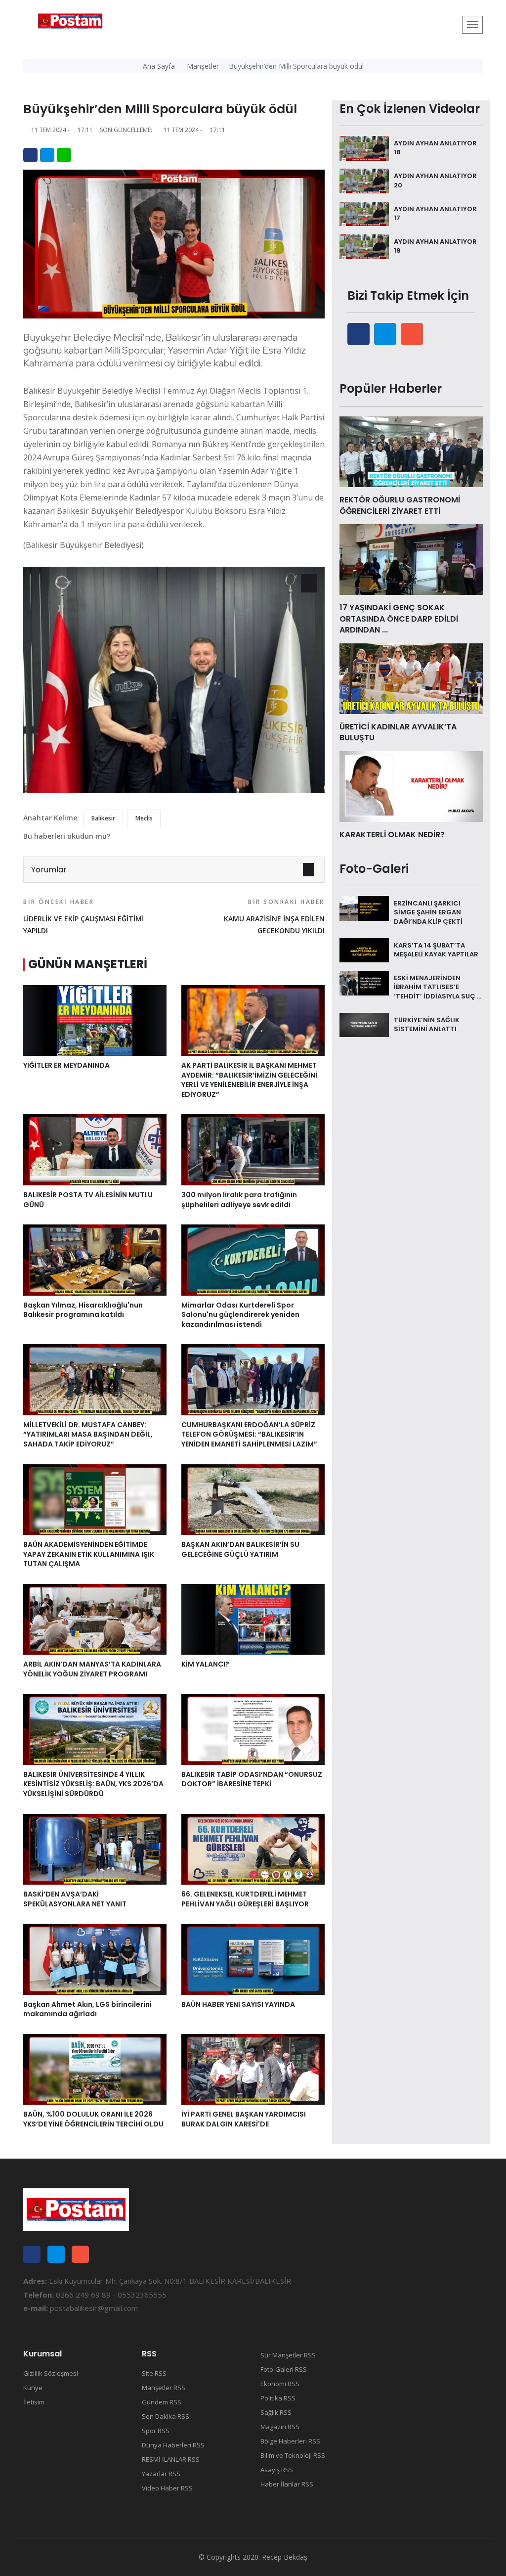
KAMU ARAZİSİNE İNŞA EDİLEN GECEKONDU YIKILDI (274, 916)
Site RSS (154, 2373)
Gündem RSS (162, 2402)
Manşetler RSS (164, 2388)
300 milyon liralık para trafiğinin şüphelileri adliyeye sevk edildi (239, 1200)
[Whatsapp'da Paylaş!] (64, 155)
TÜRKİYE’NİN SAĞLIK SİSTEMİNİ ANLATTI (427, 1024)
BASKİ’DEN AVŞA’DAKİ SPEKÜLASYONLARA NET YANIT (75, 1899)
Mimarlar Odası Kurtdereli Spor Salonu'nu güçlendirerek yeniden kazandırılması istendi (240, 1315)
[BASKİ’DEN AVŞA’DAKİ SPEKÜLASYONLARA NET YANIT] (95, 1849)
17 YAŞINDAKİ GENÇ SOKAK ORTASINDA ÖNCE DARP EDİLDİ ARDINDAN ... (399, 619)
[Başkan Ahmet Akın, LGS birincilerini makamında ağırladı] (95, 1958)
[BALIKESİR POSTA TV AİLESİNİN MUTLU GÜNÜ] (95, 1149)
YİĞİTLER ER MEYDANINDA (66, 1065)
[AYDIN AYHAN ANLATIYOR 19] (364, 246)
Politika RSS (278, 2398)
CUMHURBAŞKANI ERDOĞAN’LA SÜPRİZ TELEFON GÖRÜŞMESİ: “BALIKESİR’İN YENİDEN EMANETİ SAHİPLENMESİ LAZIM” (249, 1434)
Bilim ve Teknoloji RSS (293, 2455)
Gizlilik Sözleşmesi (51, 2373)
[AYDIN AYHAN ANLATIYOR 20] (364, 180)
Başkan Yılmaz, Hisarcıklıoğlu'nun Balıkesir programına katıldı (83, 1310)
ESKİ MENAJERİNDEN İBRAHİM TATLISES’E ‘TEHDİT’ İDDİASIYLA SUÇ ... (438, 987)
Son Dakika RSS (166, 2416)
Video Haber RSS (167, 2488)
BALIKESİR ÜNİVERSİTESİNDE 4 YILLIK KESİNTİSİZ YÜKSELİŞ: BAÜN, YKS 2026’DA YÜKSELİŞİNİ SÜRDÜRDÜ (93, 1784)
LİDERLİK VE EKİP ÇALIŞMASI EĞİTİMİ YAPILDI (84, 916)
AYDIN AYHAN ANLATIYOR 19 (435, 246)
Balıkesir (103, 818)
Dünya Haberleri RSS (173, 2445)
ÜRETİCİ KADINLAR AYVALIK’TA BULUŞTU (398, 732)
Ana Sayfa (159, 66)
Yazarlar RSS (161, 2474)
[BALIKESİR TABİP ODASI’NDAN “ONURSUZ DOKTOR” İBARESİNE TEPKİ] (253, 1728)
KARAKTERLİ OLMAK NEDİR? (392, 835)
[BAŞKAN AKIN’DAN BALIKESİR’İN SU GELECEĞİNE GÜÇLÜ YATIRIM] (253, 1499)
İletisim (34, 2402)
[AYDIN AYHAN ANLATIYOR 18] (364, 147)
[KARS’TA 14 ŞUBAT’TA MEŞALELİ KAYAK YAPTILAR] (364, 949)
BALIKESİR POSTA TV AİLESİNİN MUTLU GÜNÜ (88, 1200)
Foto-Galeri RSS (284, 2369)
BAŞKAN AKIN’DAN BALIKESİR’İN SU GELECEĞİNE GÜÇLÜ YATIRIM (240, 1549)
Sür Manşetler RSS (288, 2355)
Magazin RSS (280, 2427)
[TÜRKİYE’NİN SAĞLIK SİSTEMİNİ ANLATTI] (364, 1024)
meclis (144, 818)
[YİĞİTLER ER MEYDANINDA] (95, 1020)
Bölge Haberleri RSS (290, 2441)
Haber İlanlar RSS (287, 2484)
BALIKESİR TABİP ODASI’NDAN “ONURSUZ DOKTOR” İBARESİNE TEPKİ (252, 1779)
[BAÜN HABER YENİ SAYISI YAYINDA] (253, 1958)
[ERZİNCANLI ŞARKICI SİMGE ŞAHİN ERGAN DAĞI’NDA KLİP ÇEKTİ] (364, 907)
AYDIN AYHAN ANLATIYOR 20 (435, 180)
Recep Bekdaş (285, 2557)
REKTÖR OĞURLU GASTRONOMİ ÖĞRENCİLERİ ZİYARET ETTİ (400, 505)
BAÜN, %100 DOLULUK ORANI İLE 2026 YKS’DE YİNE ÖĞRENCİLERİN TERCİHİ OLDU (93, 2119)
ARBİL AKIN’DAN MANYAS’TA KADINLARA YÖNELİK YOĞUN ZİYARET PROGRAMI (92, 1669)
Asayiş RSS (277, 2470)
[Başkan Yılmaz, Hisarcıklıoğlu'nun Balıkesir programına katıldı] (95, 1259)
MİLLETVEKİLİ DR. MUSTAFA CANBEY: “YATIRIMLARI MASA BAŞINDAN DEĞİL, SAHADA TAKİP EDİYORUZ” (88, 1434)
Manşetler (203, 66)
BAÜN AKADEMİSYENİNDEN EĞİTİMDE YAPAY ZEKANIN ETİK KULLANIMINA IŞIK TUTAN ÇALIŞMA (89, 1554)
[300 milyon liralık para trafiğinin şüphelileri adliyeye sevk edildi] (253, 1149)
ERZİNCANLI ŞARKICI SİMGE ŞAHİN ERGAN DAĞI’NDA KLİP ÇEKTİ (428, 912)
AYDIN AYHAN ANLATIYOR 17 (435, 213)
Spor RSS (156, 2431)
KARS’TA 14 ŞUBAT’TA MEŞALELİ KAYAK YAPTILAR (436, 950)
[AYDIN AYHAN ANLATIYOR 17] (364, 213)
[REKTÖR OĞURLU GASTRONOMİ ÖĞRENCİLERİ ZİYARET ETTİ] (411, 451)
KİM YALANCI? (205, 1664)
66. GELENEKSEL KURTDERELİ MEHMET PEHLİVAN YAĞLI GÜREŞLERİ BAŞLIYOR (245, 1899)
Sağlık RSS (276, 2412)
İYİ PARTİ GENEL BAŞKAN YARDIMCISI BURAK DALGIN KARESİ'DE (244, 2119)
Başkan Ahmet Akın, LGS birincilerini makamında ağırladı (87, 2009)
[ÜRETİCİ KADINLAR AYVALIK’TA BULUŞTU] (411, 678)
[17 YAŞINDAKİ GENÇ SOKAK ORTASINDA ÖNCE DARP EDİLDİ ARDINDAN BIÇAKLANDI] (411, 559)
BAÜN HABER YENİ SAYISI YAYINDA (238, 2004)
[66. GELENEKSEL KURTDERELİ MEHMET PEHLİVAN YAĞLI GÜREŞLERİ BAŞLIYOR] (253, 1849)
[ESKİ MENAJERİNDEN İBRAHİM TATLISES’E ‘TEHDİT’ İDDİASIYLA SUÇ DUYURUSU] (364, 982)
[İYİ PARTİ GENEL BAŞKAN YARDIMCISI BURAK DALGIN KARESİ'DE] (253, 2069)
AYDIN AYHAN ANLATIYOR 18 (435, 148)
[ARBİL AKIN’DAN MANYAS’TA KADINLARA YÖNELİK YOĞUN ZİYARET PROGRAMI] (95, 1619)
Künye (33, 2388)
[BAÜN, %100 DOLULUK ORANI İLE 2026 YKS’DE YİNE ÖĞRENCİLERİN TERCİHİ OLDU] (95, 2069)
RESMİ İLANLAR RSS (171, 2459)
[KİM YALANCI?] (253, 1619)
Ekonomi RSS (280, 2384)
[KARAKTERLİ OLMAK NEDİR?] (411, 786)
